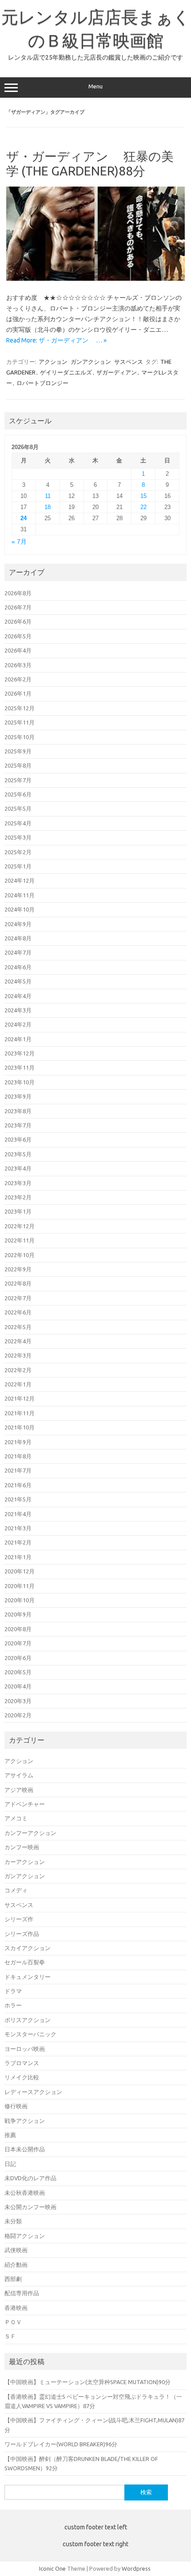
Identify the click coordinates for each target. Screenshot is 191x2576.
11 (48, 496)
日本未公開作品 (25, 2149)
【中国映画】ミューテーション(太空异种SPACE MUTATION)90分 (88, 2382)
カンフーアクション (30, 1833)
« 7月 (19, 542)
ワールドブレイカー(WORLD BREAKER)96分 (61, 2444)
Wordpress (136, 2568)
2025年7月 (18, 780)
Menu (95, 86)
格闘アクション (25, 2236)
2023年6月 (18, 1139)
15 (143, 496)
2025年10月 (20, 737)
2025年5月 (18, 808)
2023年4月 (18, 1168)
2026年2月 (18, 679)
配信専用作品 (22, 2293)
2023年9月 (18, 1096)
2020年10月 (20, 1600)
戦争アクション (25, 2121)
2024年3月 (18, 1010)
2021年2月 (18, 1542)
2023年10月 (20, 1082)
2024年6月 (18, 967)
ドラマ (13, 1991)
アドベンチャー (25, 1804)
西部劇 (13, 2279)
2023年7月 (18, 1125)
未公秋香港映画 (25, 2193)
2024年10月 (20, 909)
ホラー (13, 2005)
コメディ (16, 1890)
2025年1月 (18, 866)
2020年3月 (18, 1701)
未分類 (13, 2221)
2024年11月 (20, 895)
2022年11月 (20, 1240)
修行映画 (16, 2106)
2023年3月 (18, 1183)
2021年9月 (18, 1442)
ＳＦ (10, 2336)
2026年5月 (18, 636)
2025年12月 (20, 708)
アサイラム (19, 1775)
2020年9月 (18, 1614)
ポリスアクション (28, 2020)
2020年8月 (18, 1629)
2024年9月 (18, 924)
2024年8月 (18, 938)
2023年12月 (20, 1053)
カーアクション (25, 1862)
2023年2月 (18, 1197)
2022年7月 (18, 1298)
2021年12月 (20, 1398)
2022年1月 (18, 1384)
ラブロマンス (22, 2063)
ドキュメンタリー (28, 1977)
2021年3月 (18, 1528)
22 (143, 507)
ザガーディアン (117, 372)
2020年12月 (20, 1571)
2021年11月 (20, 1413)
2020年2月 (18, 1715)
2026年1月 (18, 693)
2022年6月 (18, 1312)
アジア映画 (19, 1790)
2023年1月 (18, 1211)
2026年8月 (18, 593)
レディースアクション (33, 2092)
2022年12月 (20, 1226)
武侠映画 (16, 2250)
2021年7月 (18, 1470)
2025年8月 (18, 765)
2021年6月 (18, 1485)
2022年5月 (18, 1327)
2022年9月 (18, 1269)
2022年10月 (20, 1255)
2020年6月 (18, 1658)
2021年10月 (20, 1427)
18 (48, 507)
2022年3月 (18, 1355)
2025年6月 (18, 794)
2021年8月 (18, 1456)
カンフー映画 (22, 1847)
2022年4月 (18, 1341)
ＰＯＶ (13, 2322)
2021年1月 (18, 1557)
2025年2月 (18, 852)
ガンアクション (91, 362)
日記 (10, 2164)
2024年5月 (18, 981)
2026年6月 (18, 621)
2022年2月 (18, 1370)
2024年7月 (18, 952)
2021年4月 (18, 1514)
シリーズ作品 (22, 1934)
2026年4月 (18, 650)
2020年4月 (18, 1686)
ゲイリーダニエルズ (66, 372)
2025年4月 (18, 823)
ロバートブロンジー (42, 383)
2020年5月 (18, 1672)
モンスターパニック (30, 2034)
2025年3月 (18, 837)
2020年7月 (18, 1643)
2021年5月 (18, 1499)
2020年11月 (20, 1586)
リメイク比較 (22, 2077)
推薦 (10, 2135)
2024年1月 (18, 1039)
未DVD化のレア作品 (30, 2178)
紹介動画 (16, 2265)
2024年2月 (18, 1024)
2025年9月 (18, 751)
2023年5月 (18, 1154)
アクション (53, 362)
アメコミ (16, 1818)
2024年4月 (18, 996)
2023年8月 (18, 1111)
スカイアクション (28, 1948)
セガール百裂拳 (25, 1962)
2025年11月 (20, 722)
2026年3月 (18, 665)
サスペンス (129, 362)
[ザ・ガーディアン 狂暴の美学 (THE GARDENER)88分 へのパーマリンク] (95, 279)
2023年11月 (20, 1067)
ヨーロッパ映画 (25, 2049)
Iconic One (52, 2568)
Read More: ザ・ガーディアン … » (56, 340)
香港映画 (16, 2308)
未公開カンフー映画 (30, 2207)
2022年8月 (18, 1283)
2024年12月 (20, 880)
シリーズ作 (19, 1919)
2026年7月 (18, 607)
